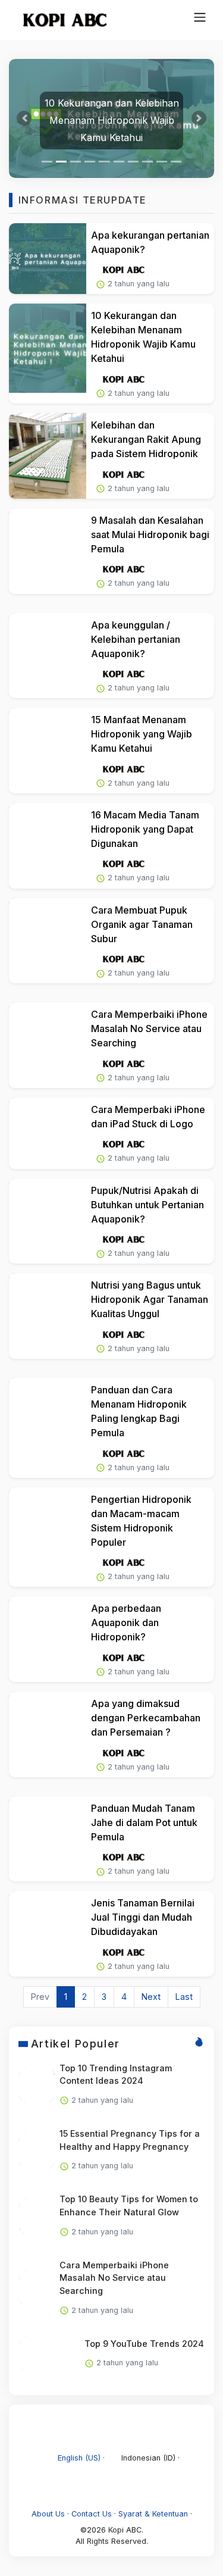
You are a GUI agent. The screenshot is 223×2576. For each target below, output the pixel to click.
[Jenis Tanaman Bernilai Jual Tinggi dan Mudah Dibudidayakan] (48, 1934)
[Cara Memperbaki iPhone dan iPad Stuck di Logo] (48, 1133)
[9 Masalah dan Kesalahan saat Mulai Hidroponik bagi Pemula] (48, 551)
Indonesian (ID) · (149, 2458)
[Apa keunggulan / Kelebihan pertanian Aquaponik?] (48, 656)
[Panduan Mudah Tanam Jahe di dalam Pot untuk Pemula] (48, 1839)
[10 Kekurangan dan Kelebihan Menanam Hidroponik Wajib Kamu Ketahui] (48, 348)
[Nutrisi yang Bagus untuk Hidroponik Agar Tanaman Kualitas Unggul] (48, 1316)
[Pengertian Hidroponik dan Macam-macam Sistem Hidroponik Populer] (48, 1532)
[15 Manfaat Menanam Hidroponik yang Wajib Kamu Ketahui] (48, 751)
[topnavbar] (200, 17)
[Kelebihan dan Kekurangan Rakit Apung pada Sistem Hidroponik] (48, 456)
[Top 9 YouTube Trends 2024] (37, 2354)
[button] (24, 118)
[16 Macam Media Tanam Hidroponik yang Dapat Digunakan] (48, 846)
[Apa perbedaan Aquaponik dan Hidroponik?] (48, 1639)
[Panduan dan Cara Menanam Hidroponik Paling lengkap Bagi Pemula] (48, 1423)
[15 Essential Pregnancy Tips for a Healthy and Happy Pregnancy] (37, 2150)
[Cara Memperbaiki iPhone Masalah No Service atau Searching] (48, 1045)
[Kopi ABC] (59, 20)
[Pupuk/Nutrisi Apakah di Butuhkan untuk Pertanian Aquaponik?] (48, 1221)
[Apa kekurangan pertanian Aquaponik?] (48, 259)
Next (151, 1997)
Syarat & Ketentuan (153, 2514)
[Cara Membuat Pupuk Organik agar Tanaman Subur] (48, 941)
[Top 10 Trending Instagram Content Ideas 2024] (37, 2085)
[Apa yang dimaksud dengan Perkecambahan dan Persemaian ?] (48, 1734)
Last (184, 1997)
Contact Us (92, 2514)
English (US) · (81, 2458)
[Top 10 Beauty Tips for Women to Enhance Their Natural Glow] (37, 2217)
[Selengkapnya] (123, 269)
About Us (48, 2514)
